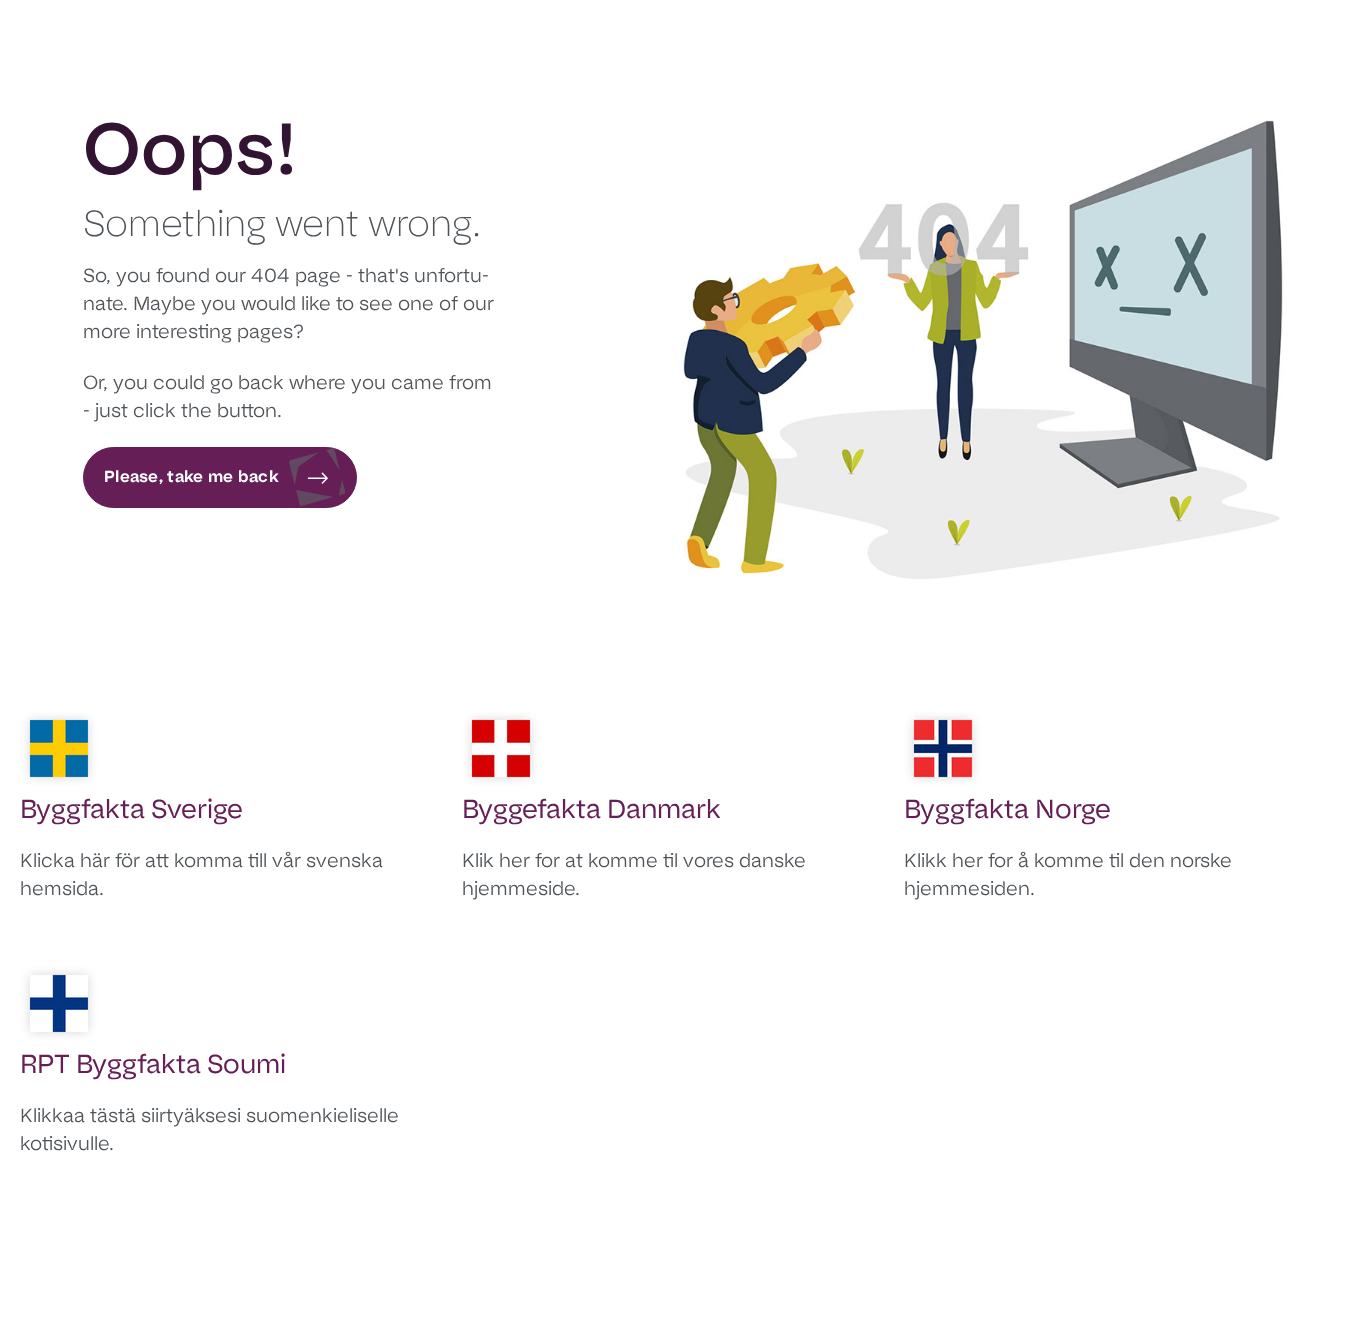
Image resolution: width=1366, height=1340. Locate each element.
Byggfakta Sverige (131, 811)
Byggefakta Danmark (591, 811)
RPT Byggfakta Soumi (153, 1066)
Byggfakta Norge (1007, 811)
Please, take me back (191, 478)
